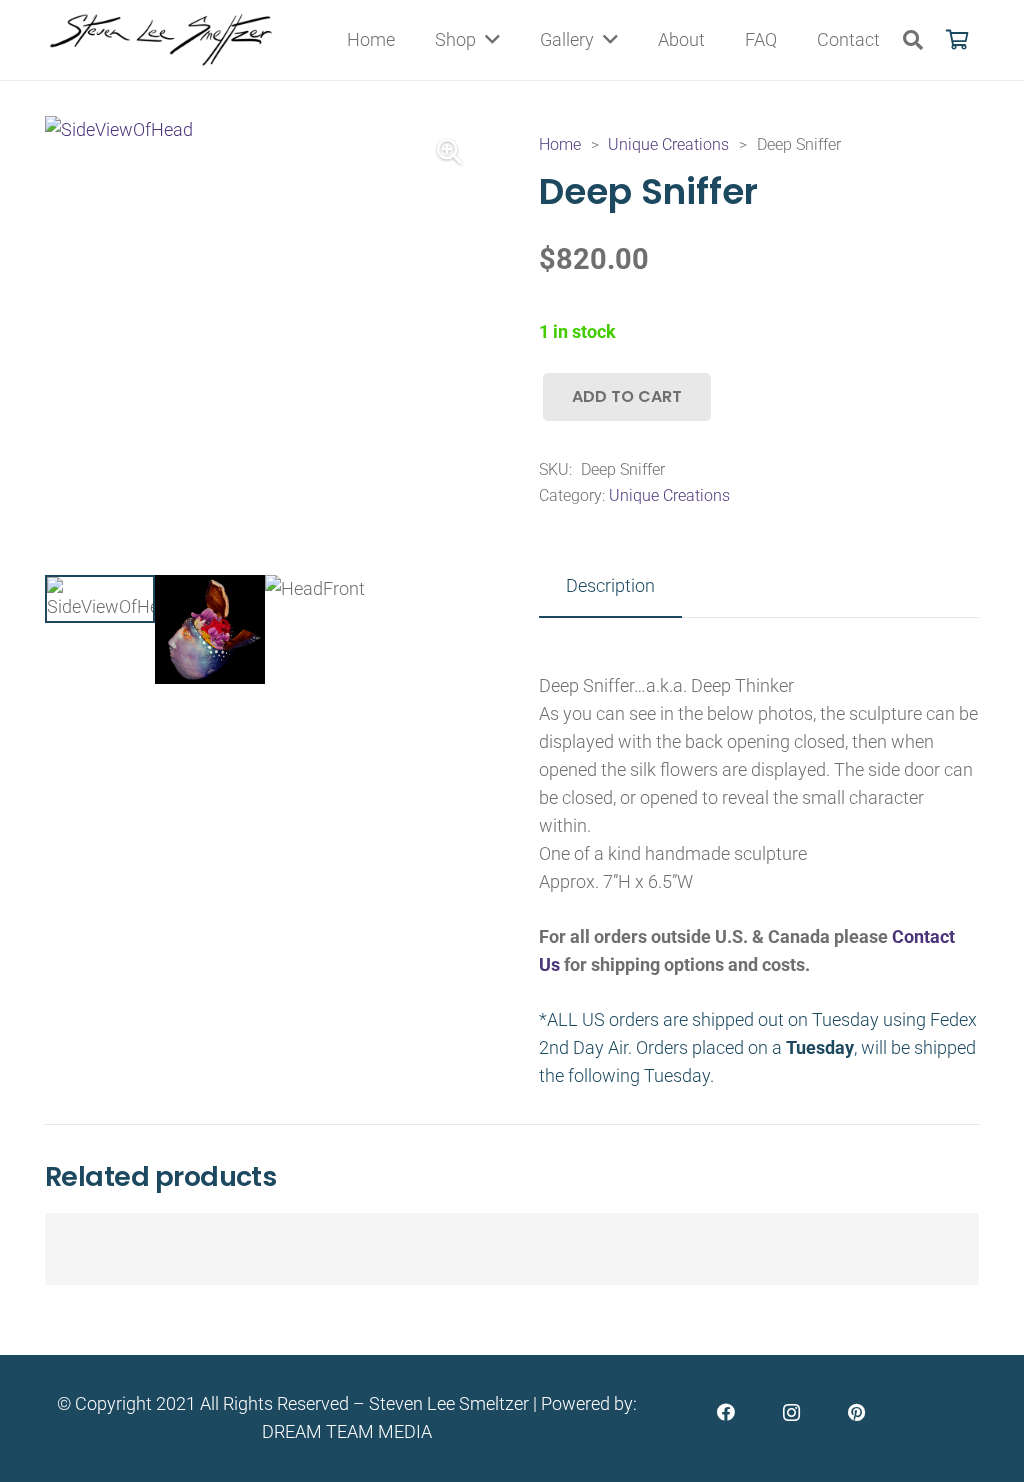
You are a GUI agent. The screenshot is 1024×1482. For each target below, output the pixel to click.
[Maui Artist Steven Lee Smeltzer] (162, 40)
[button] (913, 40)
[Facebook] (726, 1412)
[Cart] (957, 40)
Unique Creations (668, 144)
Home (560, 144)
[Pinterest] (856, 1412)
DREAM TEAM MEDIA (347, 1431)
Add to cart (627, 396)
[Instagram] (791, 1412)
